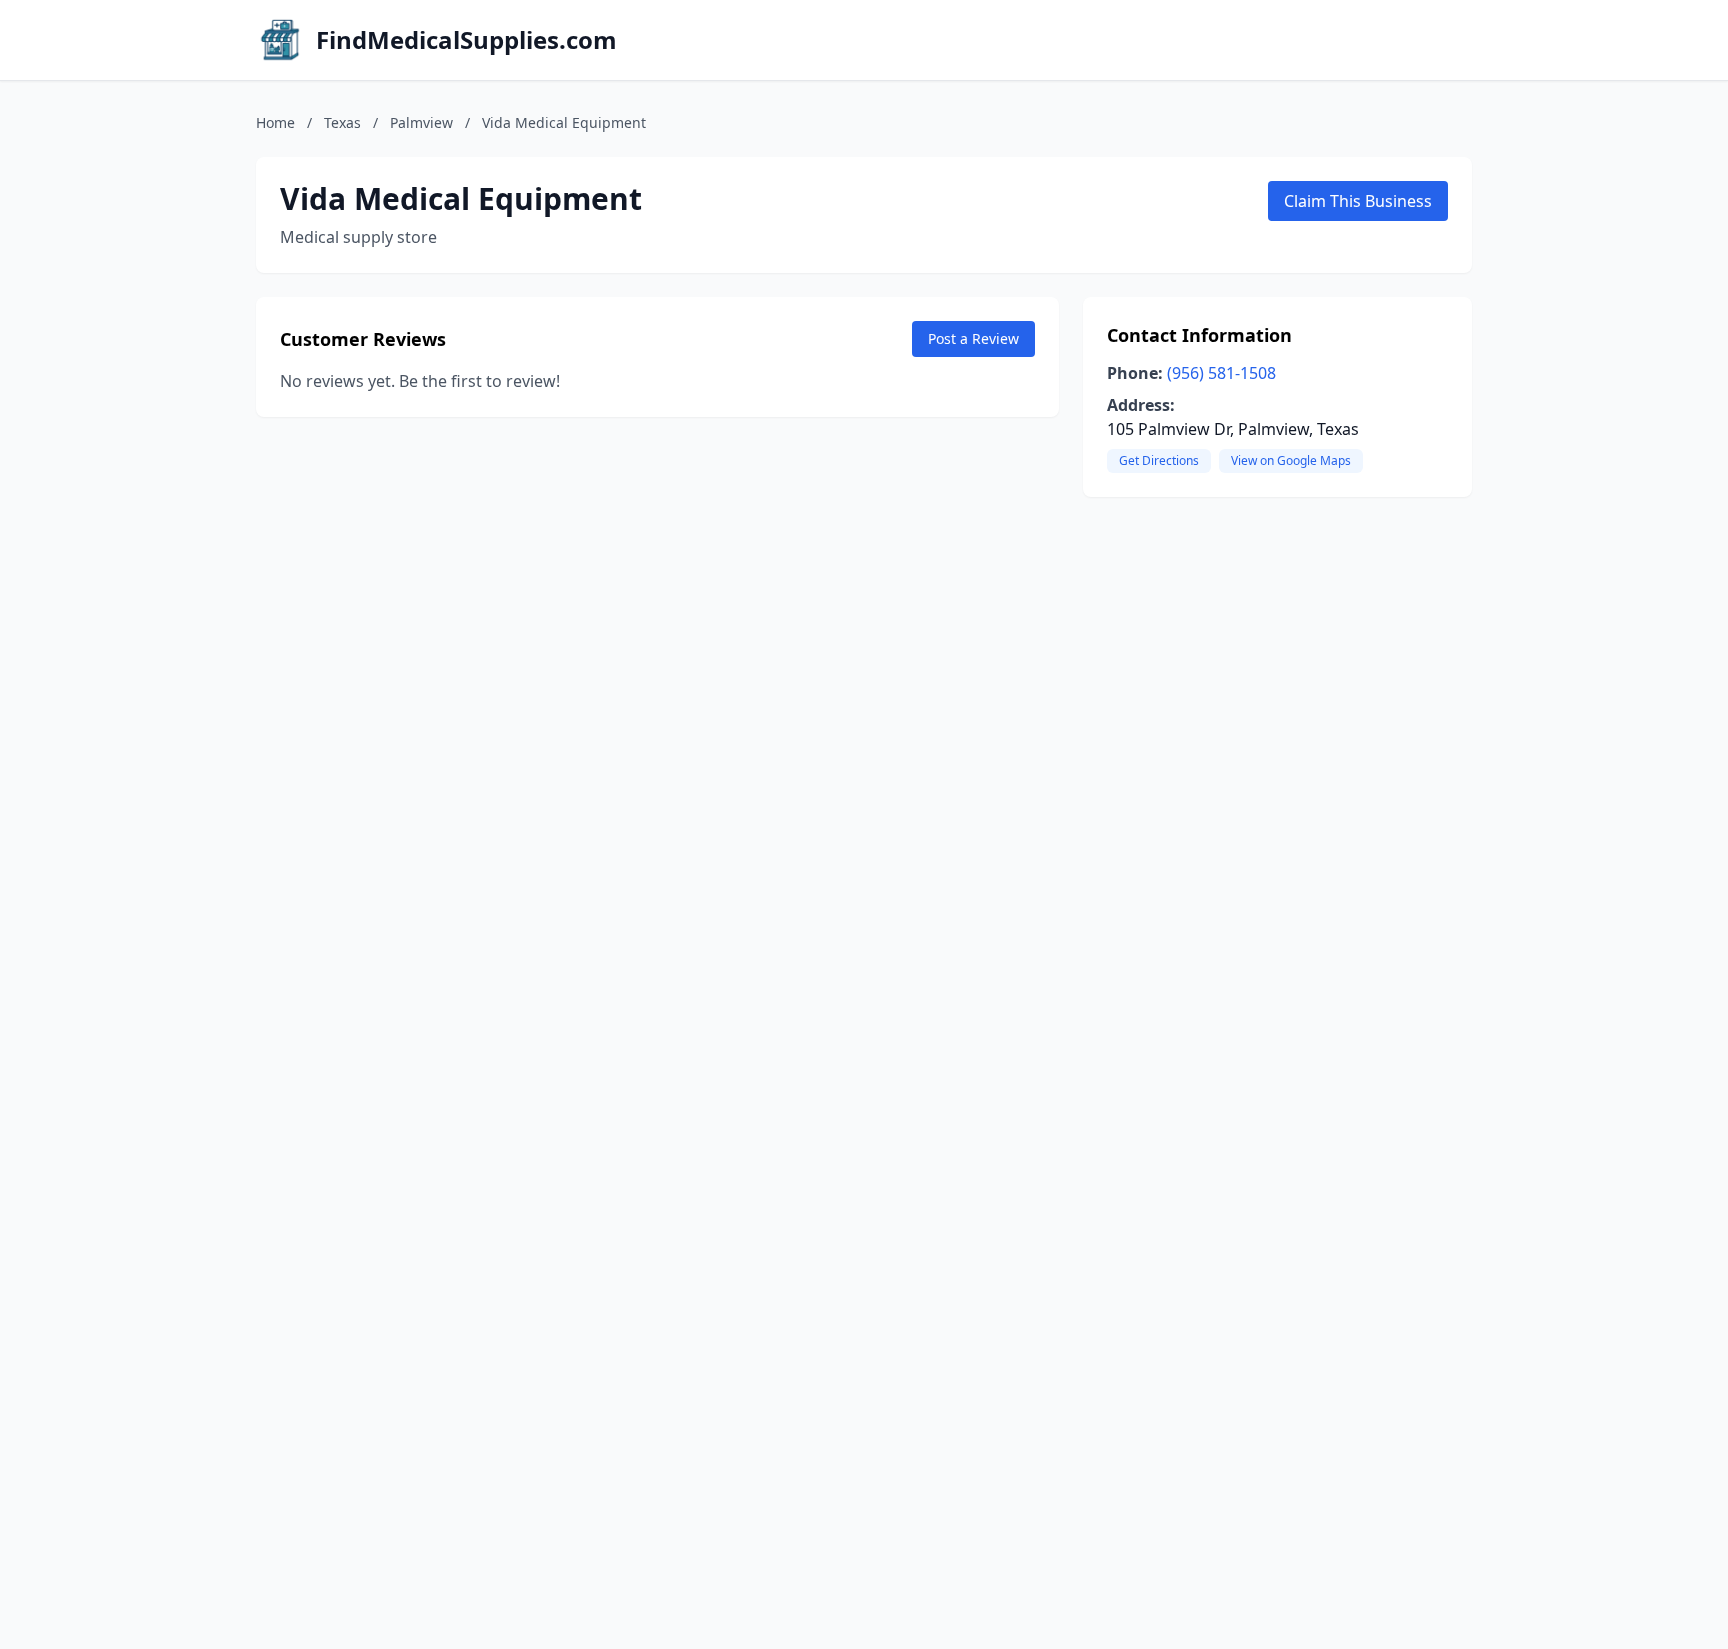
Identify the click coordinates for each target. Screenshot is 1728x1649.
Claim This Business (1358, 201)
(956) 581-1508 (1221, 373)
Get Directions (1159, 460)
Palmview (421, 122)
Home (275, 122)
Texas (342, 122)
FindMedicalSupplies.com (466, 40)
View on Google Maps (1291, 460)
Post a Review (973, 338)
